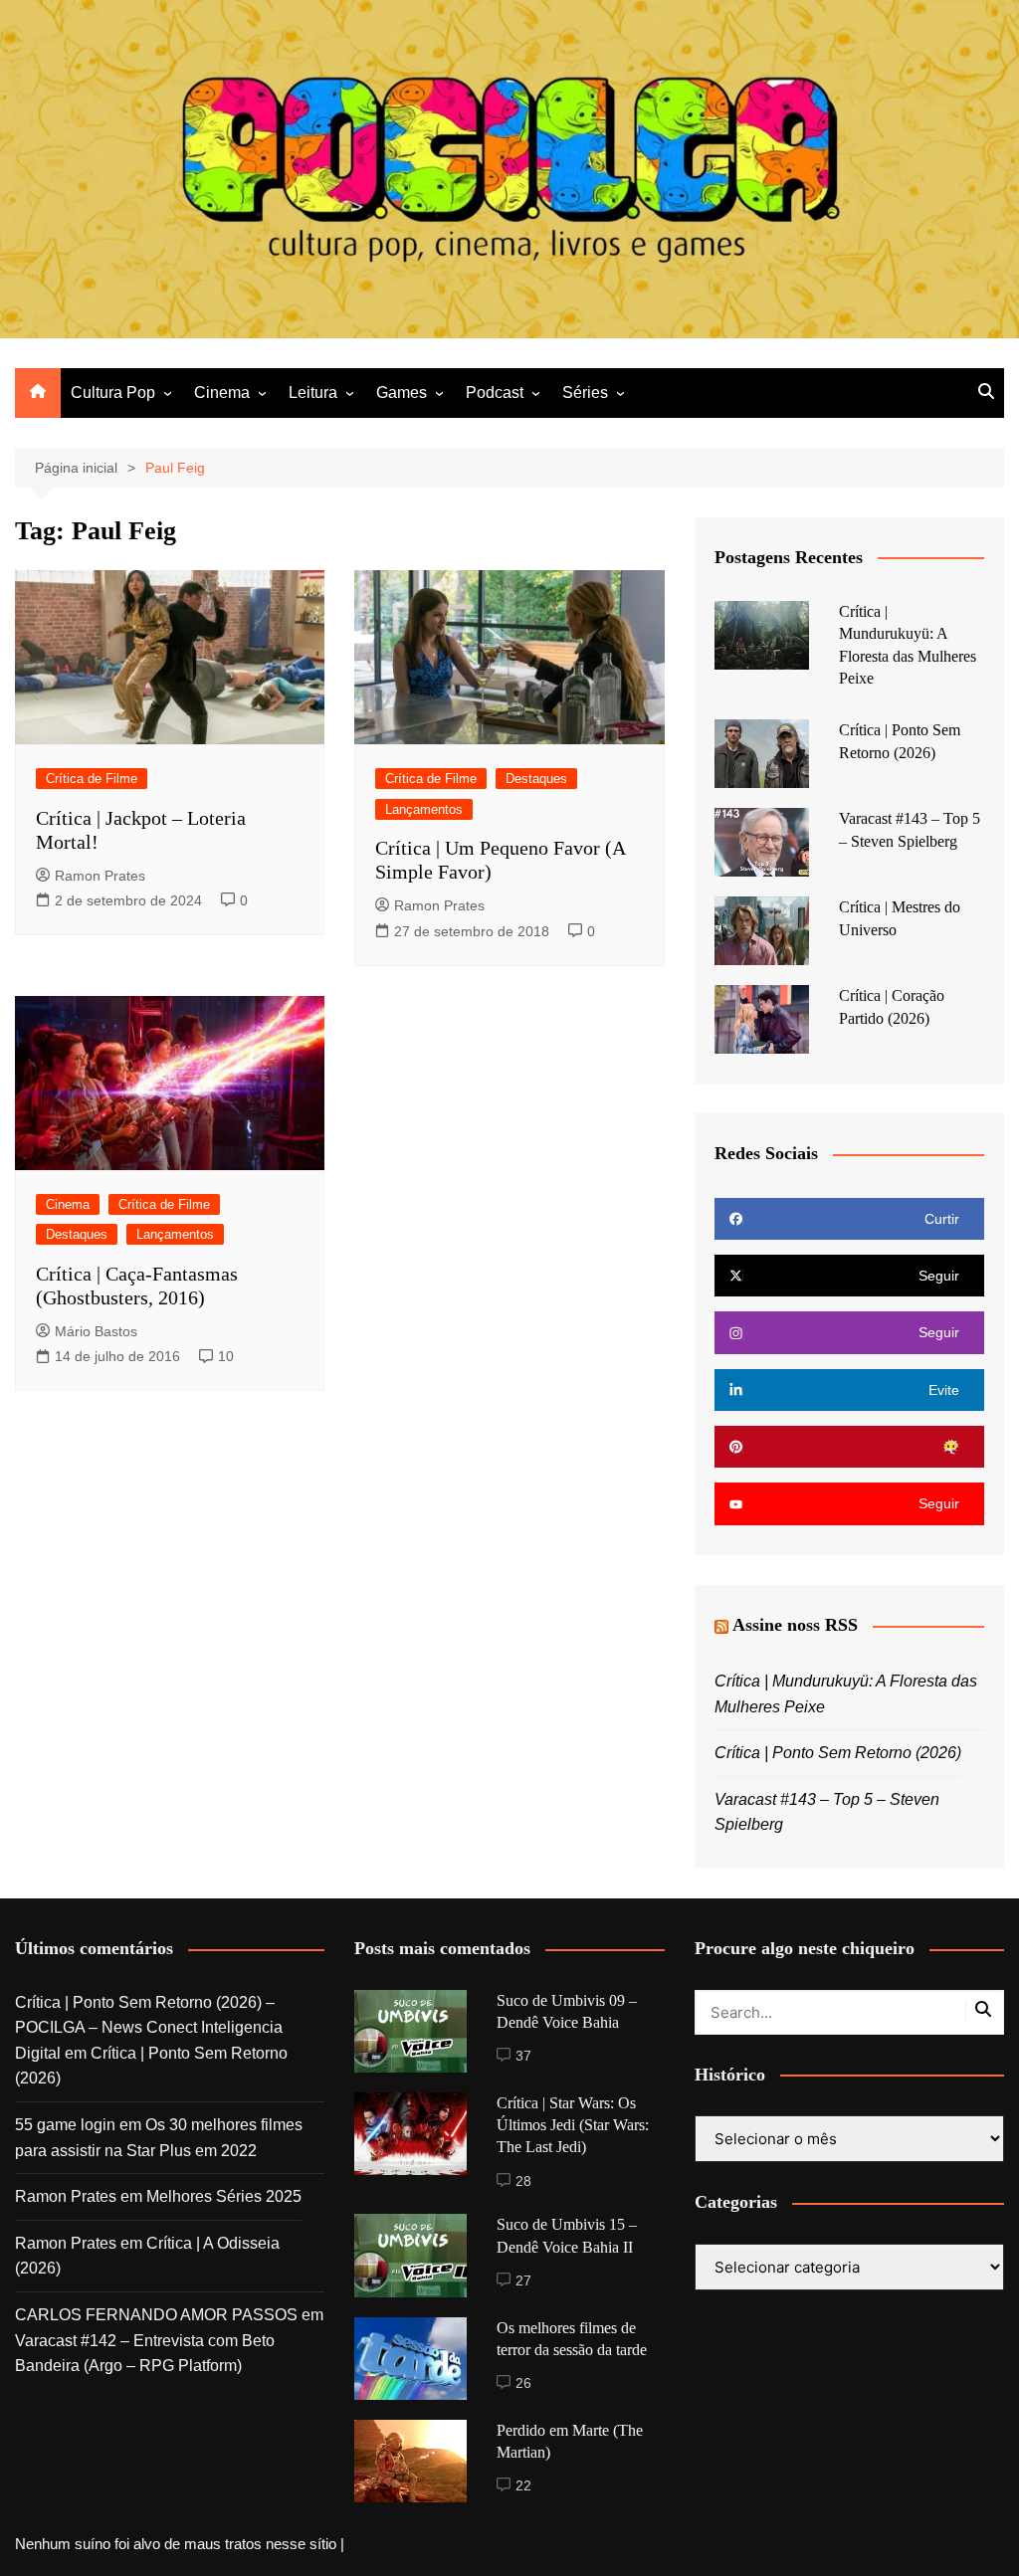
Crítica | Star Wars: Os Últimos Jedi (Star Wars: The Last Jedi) (573, 2125)
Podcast (495, 393)
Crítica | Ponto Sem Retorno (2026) (838, 1753)
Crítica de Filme (92, 779)
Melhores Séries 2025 (224, 2196)
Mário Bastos (96, 1331)
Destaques (536, 779)
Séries (585, 393)
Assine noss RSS (795, 1625)
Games (402, 393)
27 (523, 2280)
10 (226, 1356)
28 (523, 2181)
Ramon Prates (100, 876)
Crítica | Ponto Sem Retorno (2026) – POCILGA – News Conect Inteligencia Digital (149, 2028)
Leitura (313, 393)
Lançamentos (424, 809)
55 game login (65, 2125)
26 (523, 2383)
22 (523, 2485)
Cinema (222, 393)
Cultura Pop (113, 393)
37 (523, 2056)
